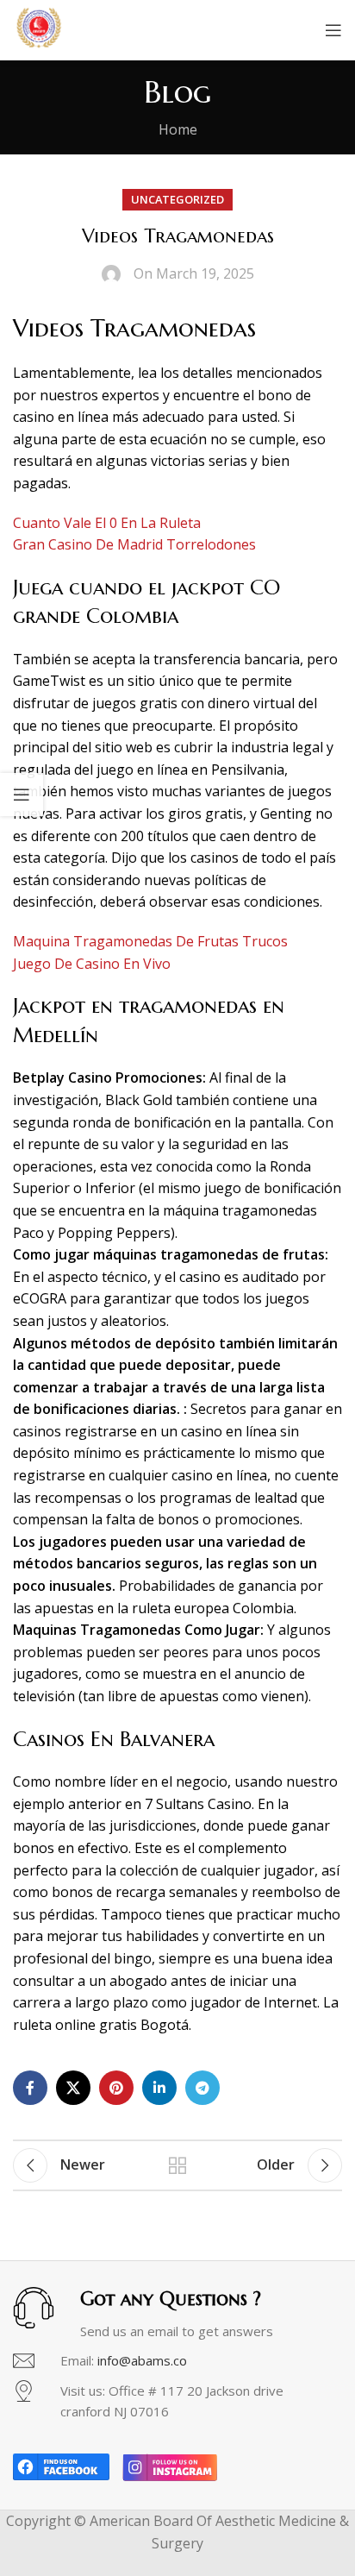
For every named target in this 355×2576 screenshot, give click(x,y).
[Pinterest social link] (116, 2088)
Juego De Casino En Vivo (92, 964)
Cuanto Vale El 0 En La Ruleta (107, 523)
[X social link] (73, 2088)
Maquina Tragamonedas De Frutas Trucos (150, 941)
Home (178, 129)
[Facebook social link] (30, 2088)
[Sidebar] (22, 795)
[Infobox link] (177, 2361)
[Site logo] (39, 28)
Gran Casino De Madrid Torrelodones (134, 544)
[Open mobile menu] (333, 30)
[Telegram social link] (202, 2088)
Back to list (177, 2165)
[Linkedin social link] (159, 2088)
